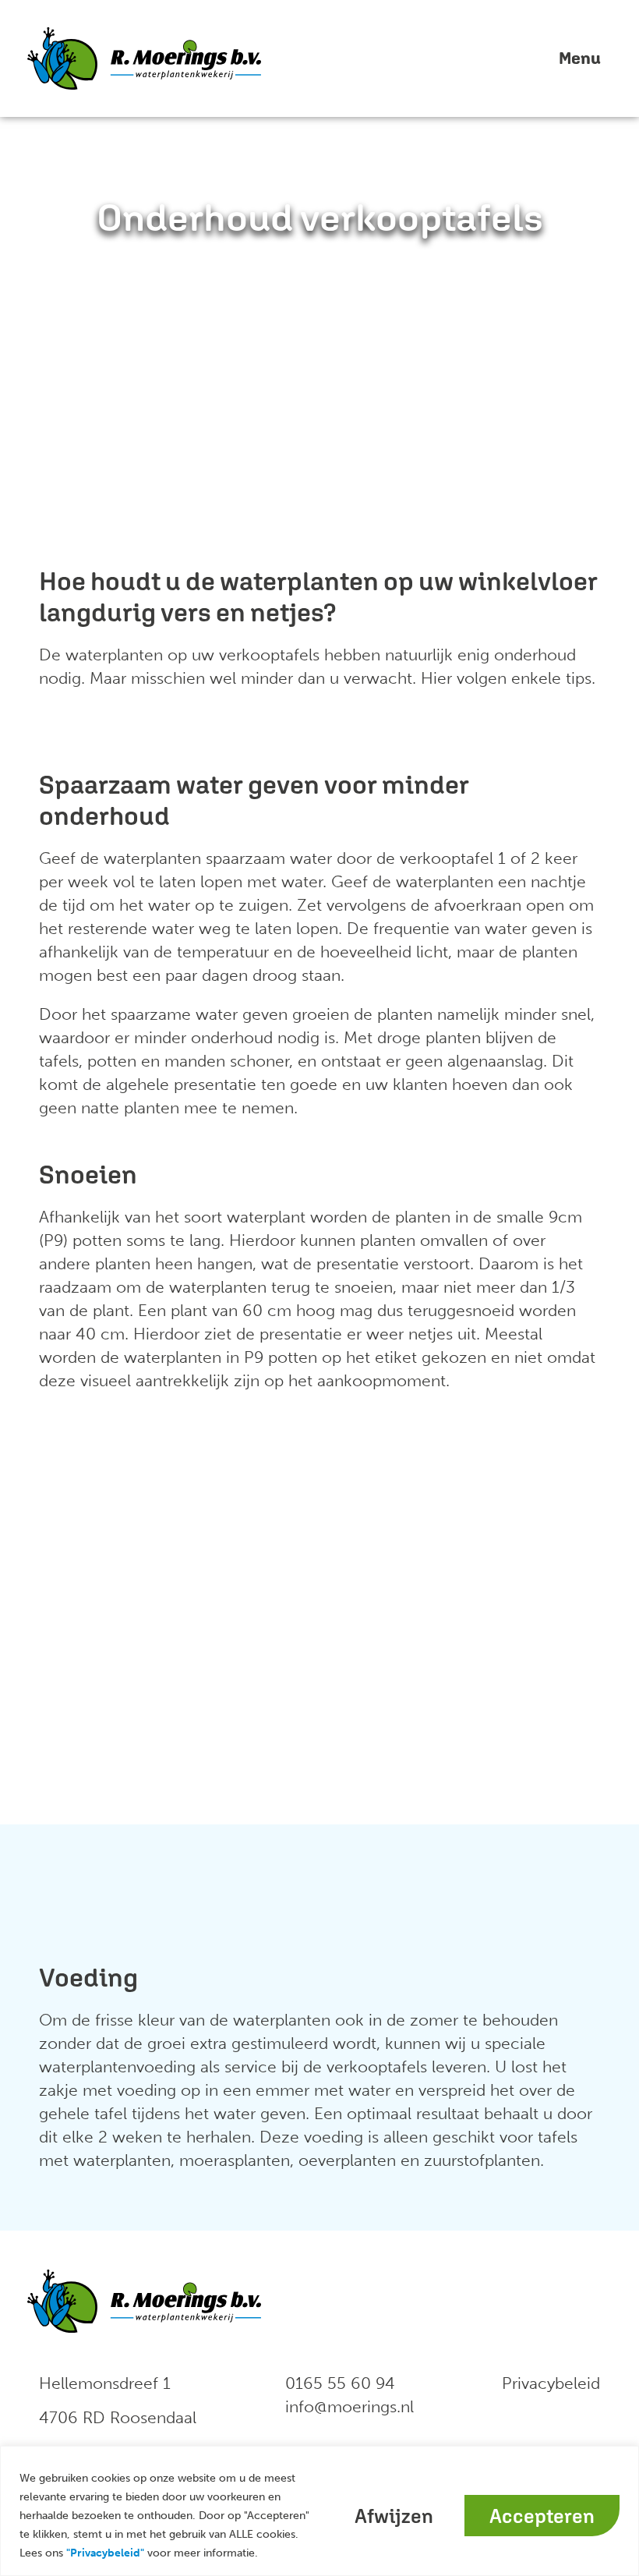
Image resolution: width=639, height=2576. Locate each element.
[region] (319, 2511)
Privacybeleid (551, 2383)
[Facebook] (493, 2301)
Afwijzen (394, 2516)
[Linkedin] (540, 2301)
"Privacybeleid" (105, 2553)
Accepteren (542, 2516)
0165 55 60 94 (340, 2383)
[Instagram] (587, 2301)
